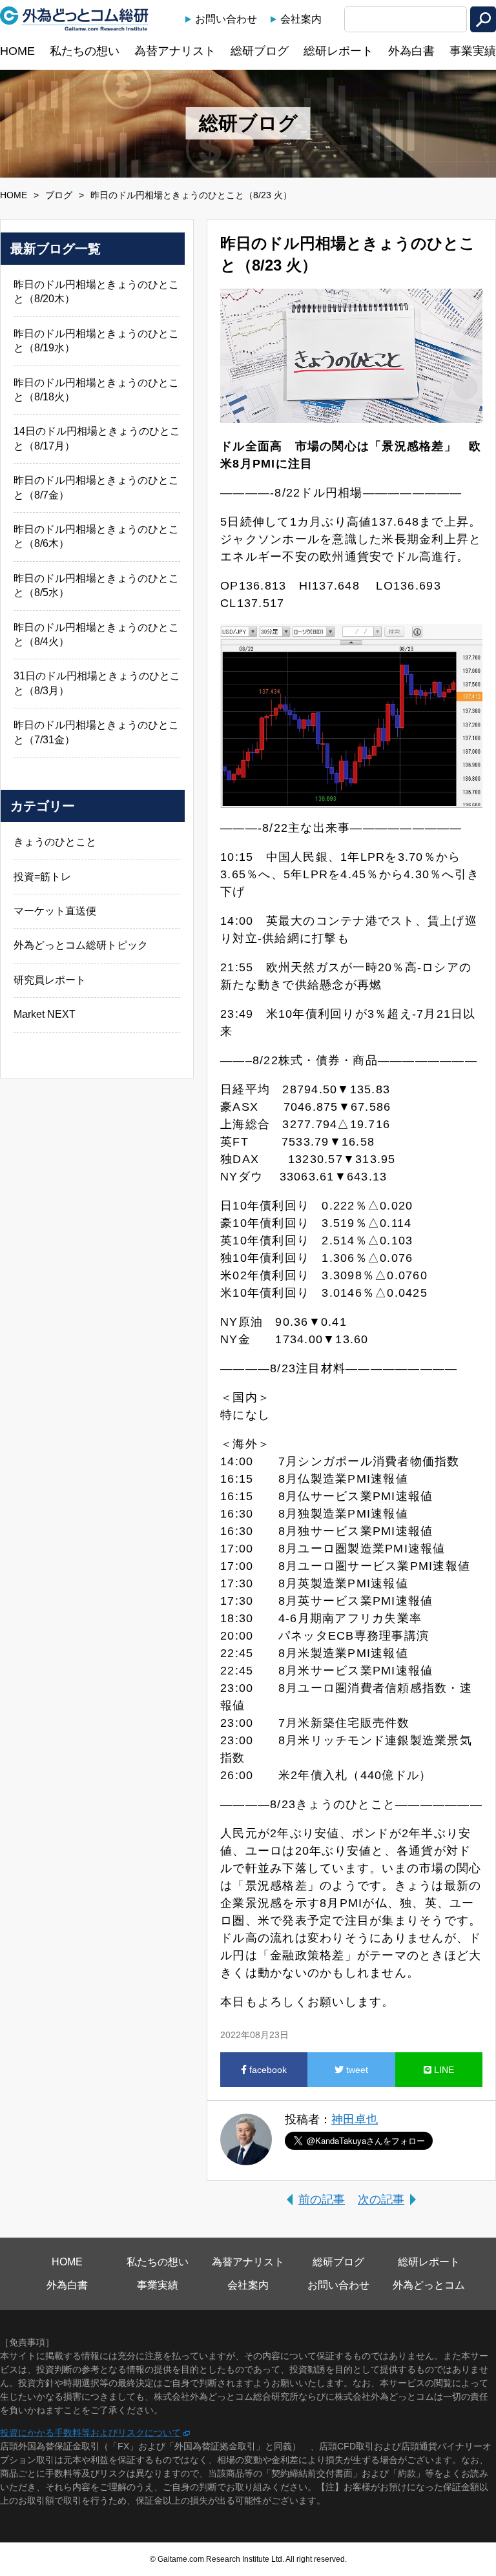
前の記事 (322, 2200)
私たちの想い (85, 51)
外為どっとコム (429, 2285)
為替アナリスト (175, 51)
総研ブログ (260, 51)
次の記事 (381, 2200)
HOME (17, 51)
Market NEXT (45, 1014)
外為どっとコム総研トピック (81, 945)
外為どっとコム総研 (74, 19)
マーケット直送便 (55, 911)
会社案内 (301, 19)
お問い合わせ (226, 19)
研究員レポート (50, 980)
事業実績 (473, 51)
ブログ (59, 195)
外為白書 (411, 51)
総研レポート (338, 51)
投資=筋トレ (42, 877)
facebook (267, 2070)
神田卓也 (355, 2119)
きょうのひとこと (55, 842)
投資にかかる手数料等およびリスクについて (90, 2433)
